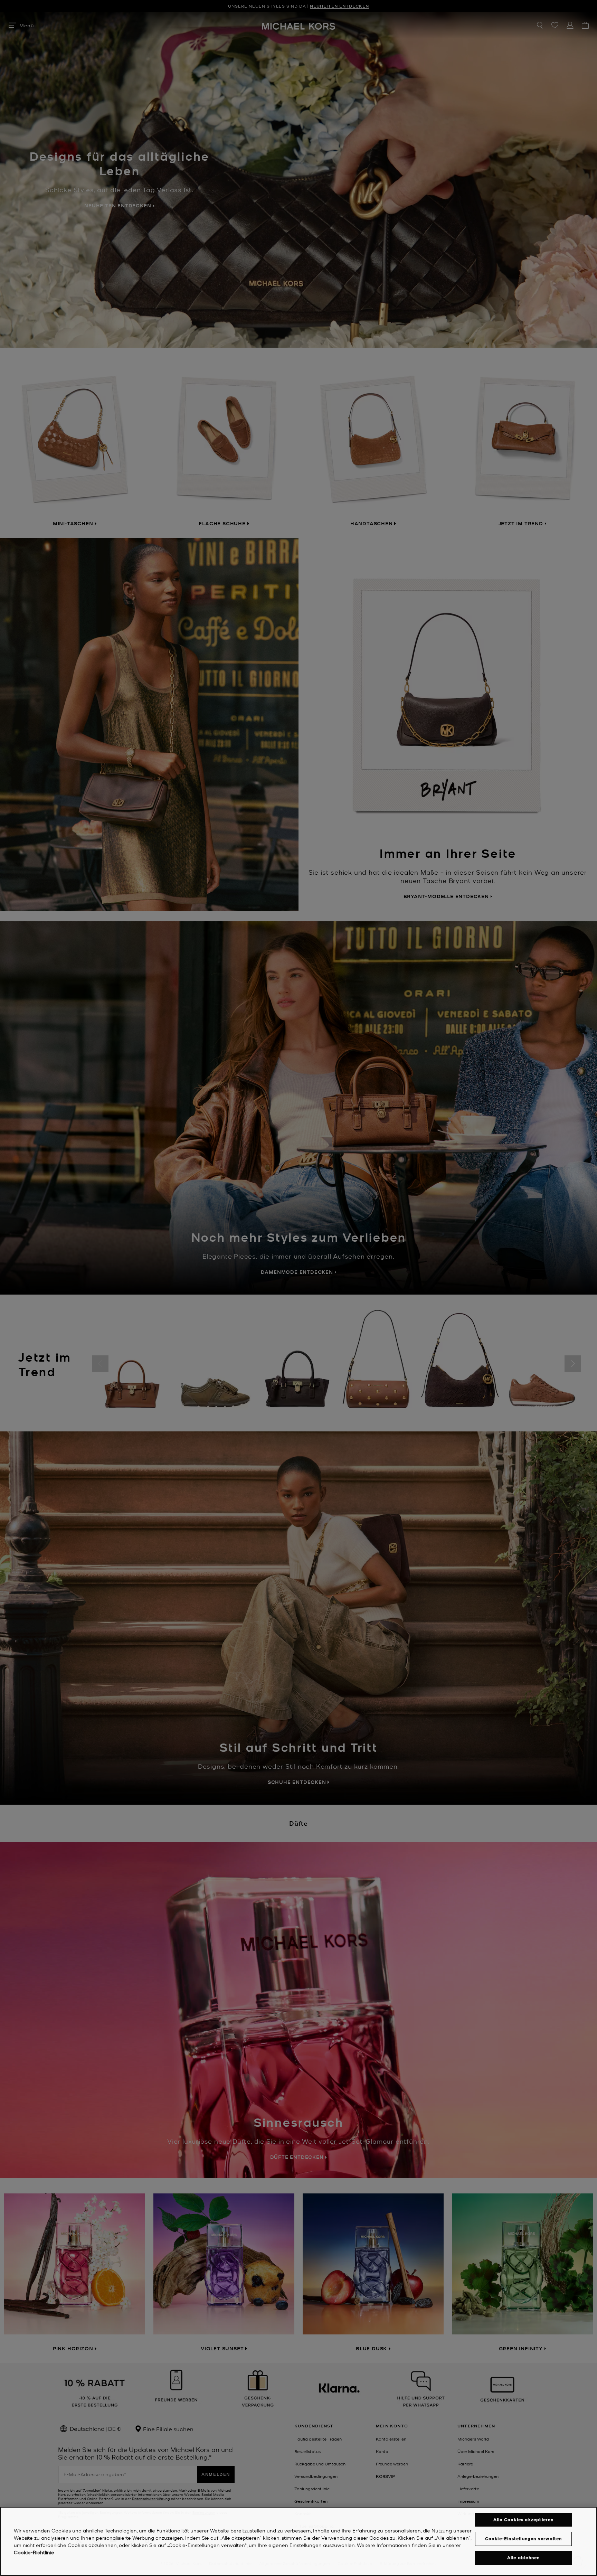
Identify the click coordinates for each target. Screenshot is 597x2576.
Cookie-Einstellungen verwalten (524, 2539)
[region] (298, 2541)
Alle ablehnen (524, 2558)
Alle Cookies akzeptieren (524, 2519)
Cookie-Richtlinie (34, 2552)
